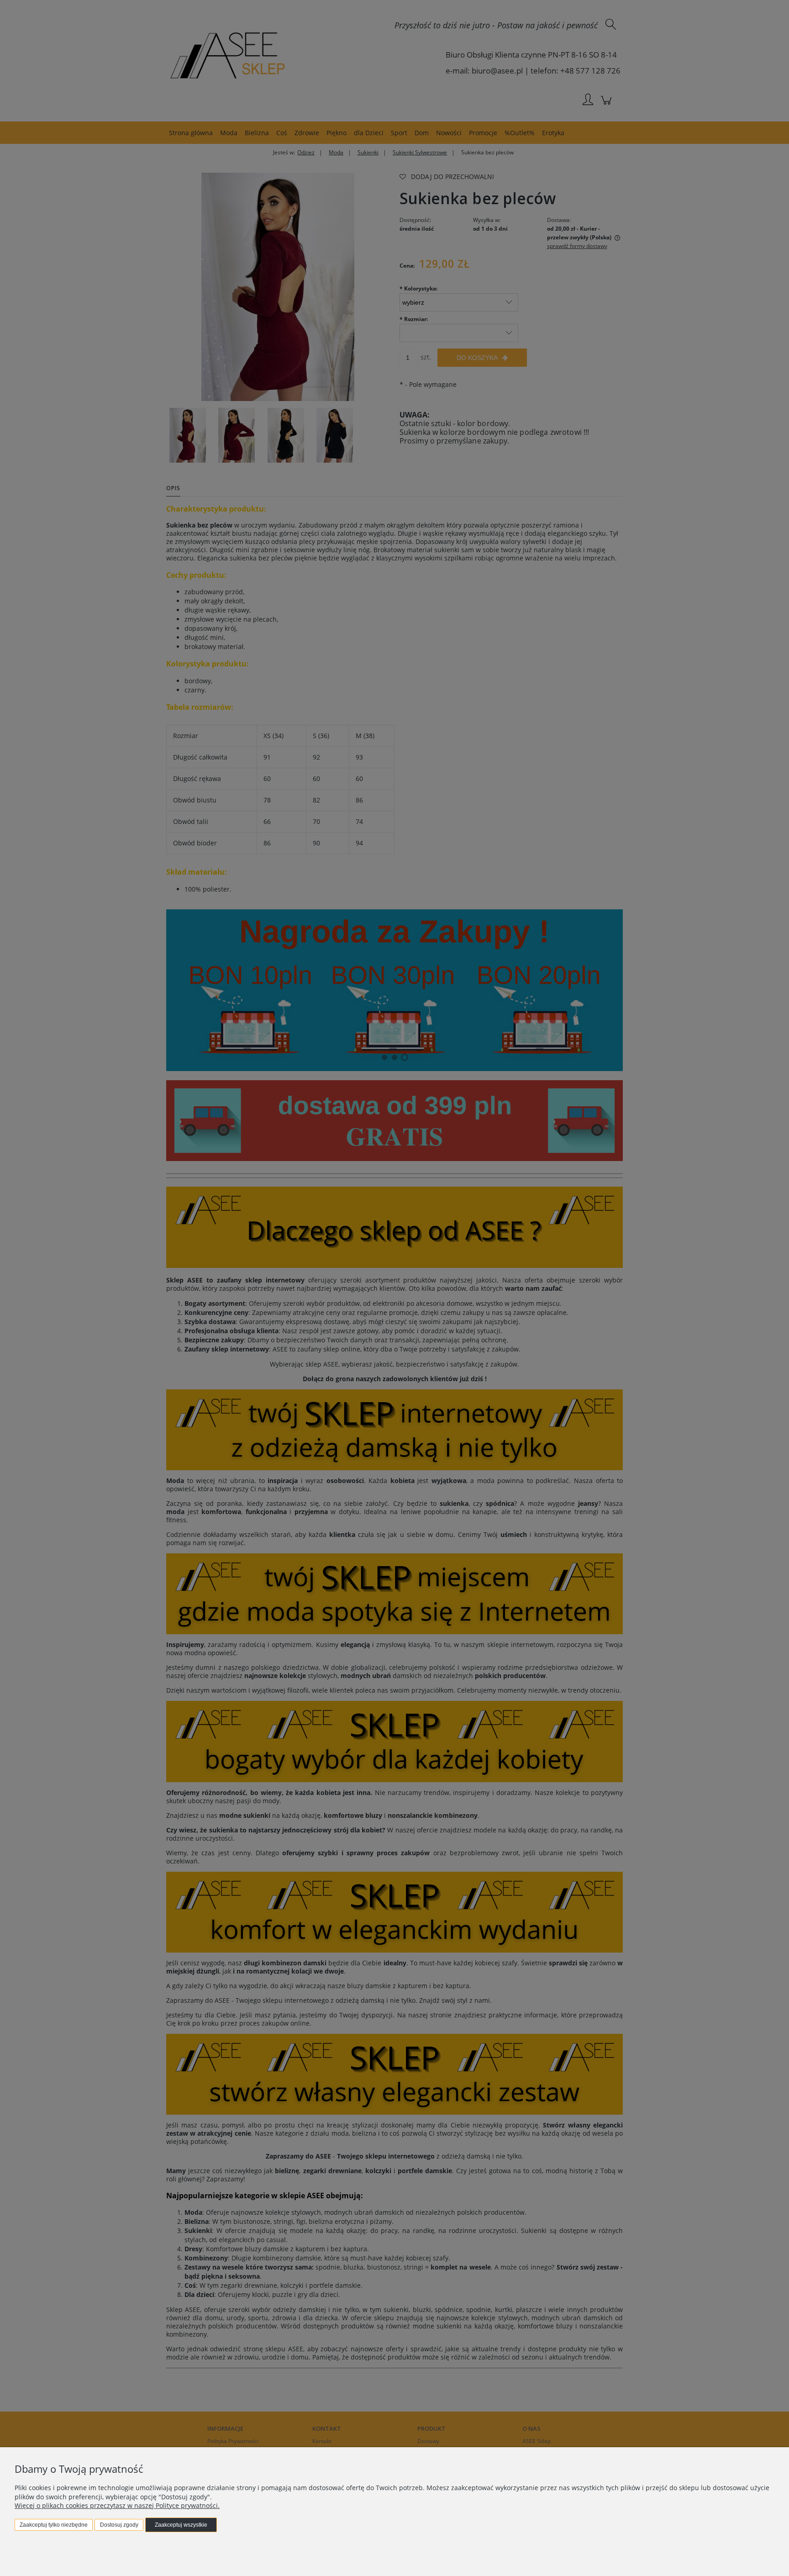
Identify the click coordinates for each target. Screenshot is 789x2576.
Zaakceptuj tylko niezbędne (54, 2525)
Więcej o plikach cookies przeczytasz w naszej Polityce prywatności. (117, 2505)
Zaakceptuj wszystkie (181, 2525)
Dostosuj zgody (119, 2525)
